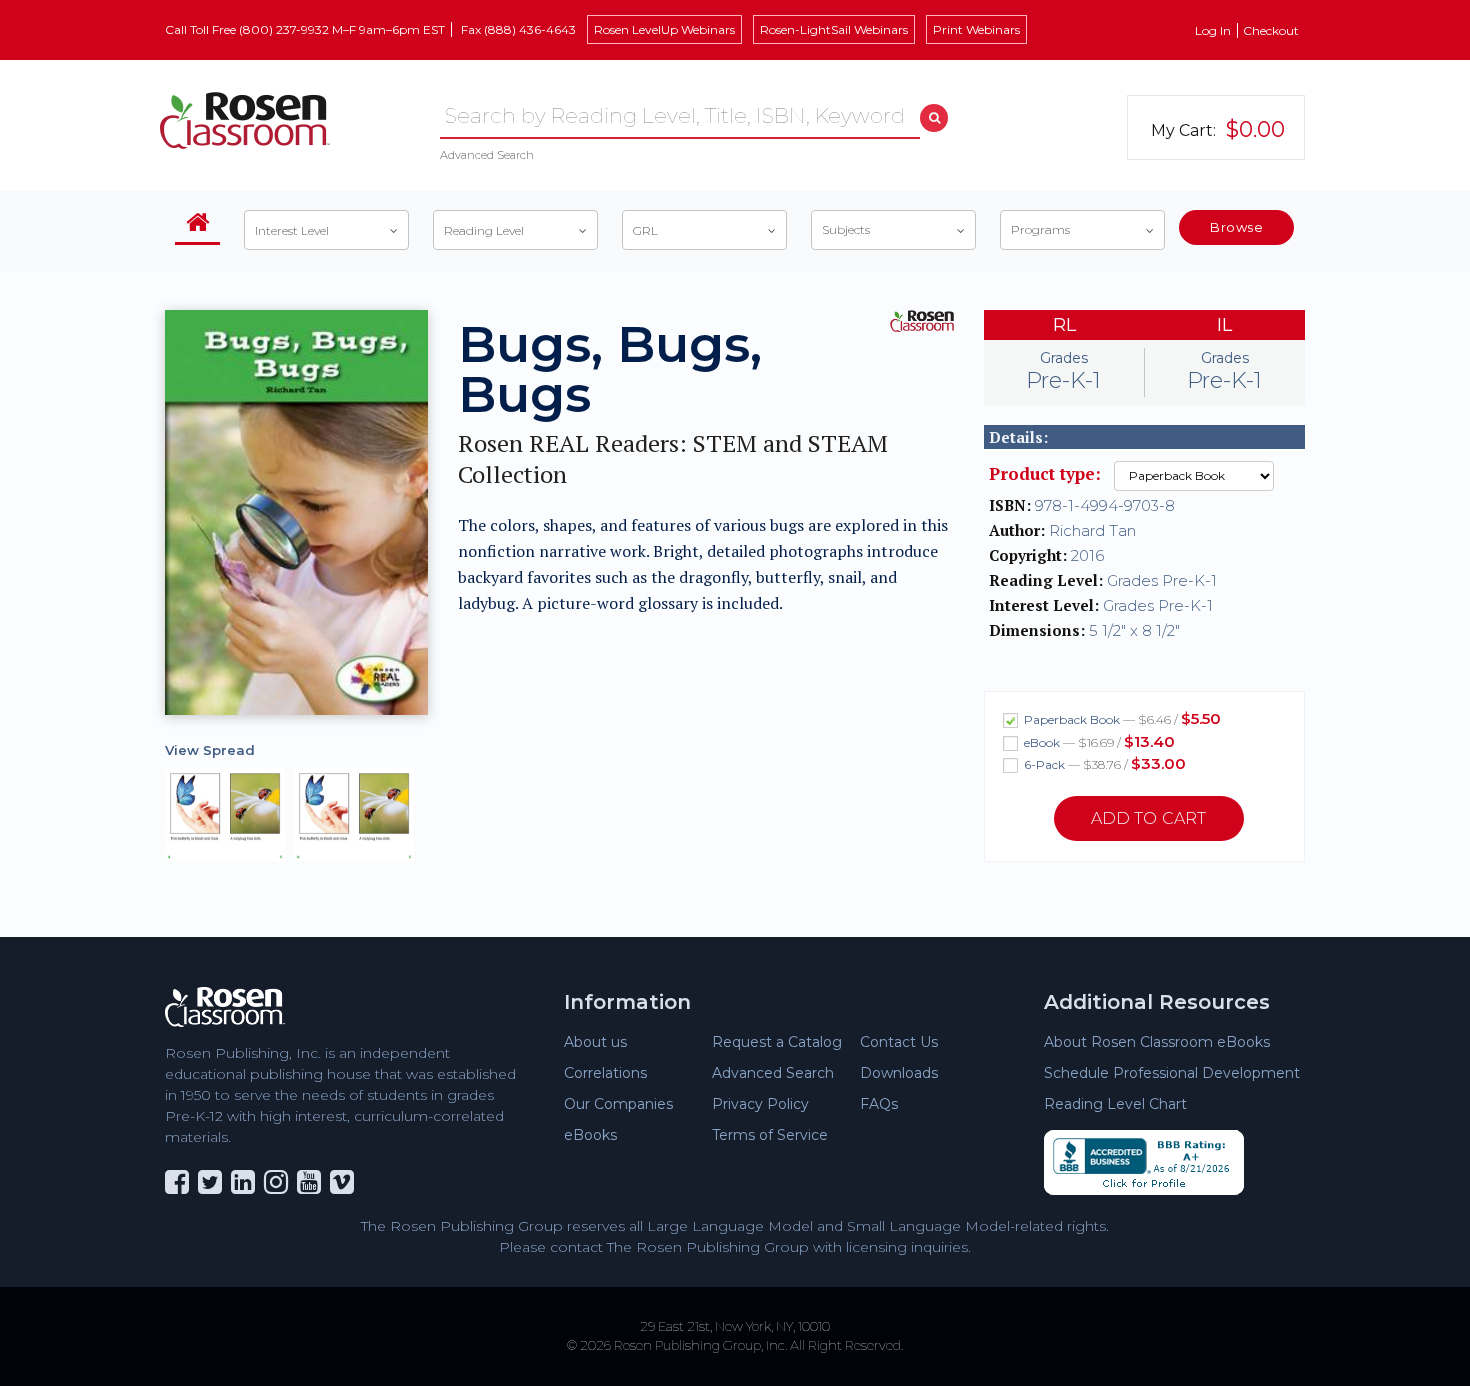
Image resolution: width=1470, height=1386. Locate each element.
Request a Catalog (777, 1042)
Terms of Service (770, 1135)
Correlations (605, 1073)
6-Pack (1103, 763)
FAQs (879, 1104)
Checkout (1271, 30)
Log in (1213, 30)
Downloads (899, 1073)
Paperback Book (1121, 718)
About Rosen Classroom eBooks (1157, 1042)
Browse (1236, 227)
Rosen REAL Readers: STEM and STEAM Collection (673, 459)
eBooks (590, 1135)
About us (595, 1042)
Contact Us (899, 1042)
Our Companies (618, 1104)
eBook (1098, 741)
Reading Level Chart (1115, 1104)
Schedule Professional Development (1172, 1073)
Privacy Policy (760, 1104)
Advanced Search (487, 155)
